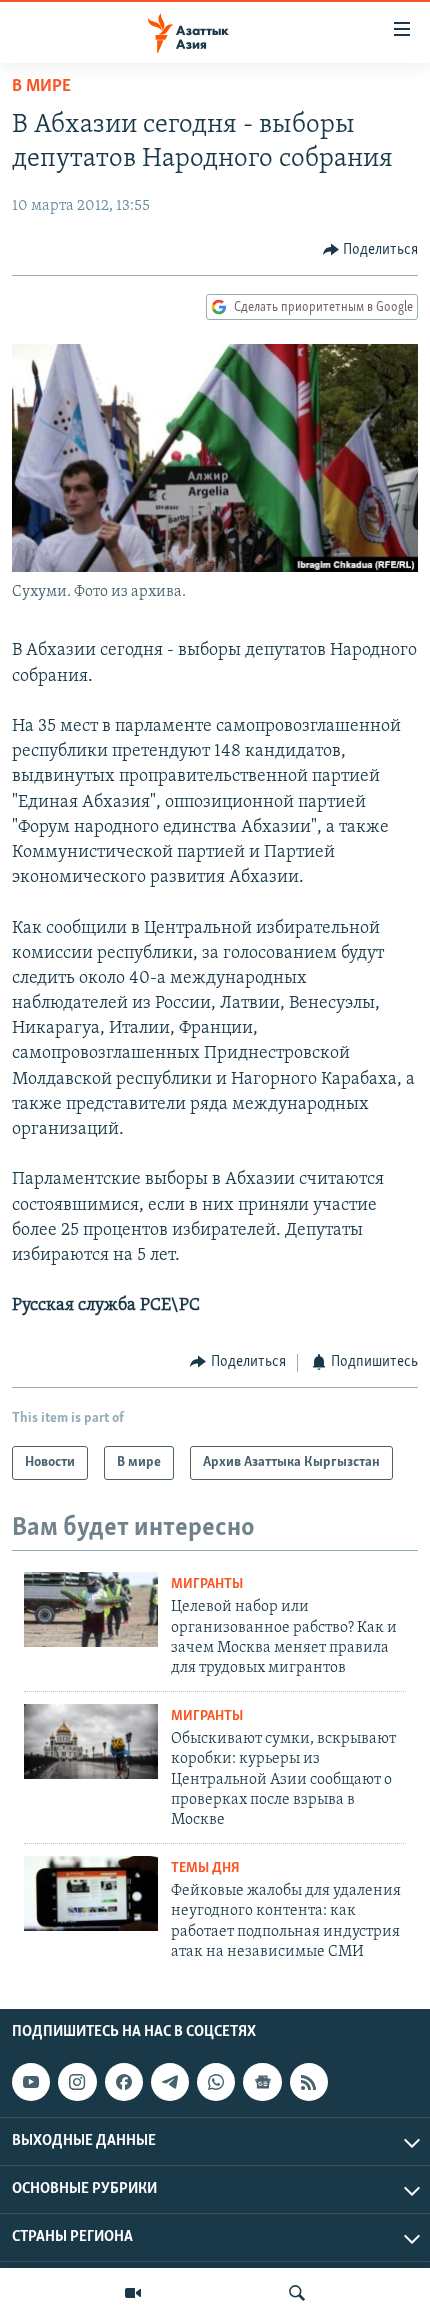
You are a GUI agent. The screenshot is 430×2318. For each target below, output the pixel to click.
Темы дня (205, 1868)
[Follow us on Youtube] (31, 2082)
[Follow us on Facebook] (124, 2082)
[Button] (371, 250)
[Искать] (297, 2293)
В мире (41, 87)
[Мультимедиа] (133, 2293)
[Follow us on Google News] (262, 2082)
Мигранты (207, 1584)
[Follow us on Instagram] (77, 2082)
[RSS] (309, 2082)
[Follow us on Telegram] (170, 2082)
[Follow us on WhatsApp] (216, 2082)
